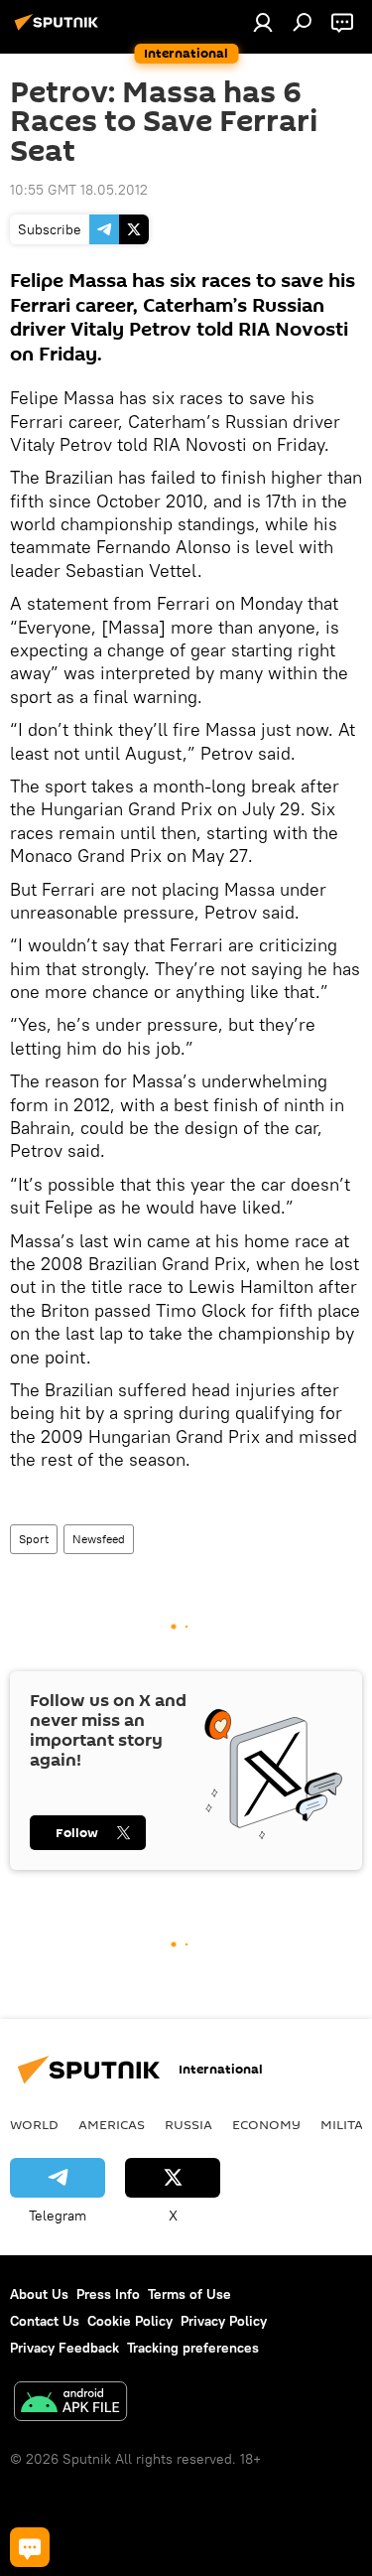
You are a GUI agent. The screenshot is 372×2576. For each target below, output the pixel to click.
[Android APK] (70, 2404)
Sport (34, 1539)
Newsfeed (99, 1539)
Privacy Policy (224, 2321)
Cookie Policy (130, 2321)
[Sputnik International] (60, 30)
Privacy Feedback (64, 2348)
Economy (266, 2124)
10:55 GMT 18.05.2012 (79, 190)
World (34, 2124)
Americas (112, 2124)
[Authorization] (263, 22)
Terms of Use (189, 2294)
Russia (188, 2124)
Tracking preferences (193, 2348)
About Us (39, 2294)
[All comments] (30, 2547)
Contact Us (45, 2321)
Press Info (108, 2294)
